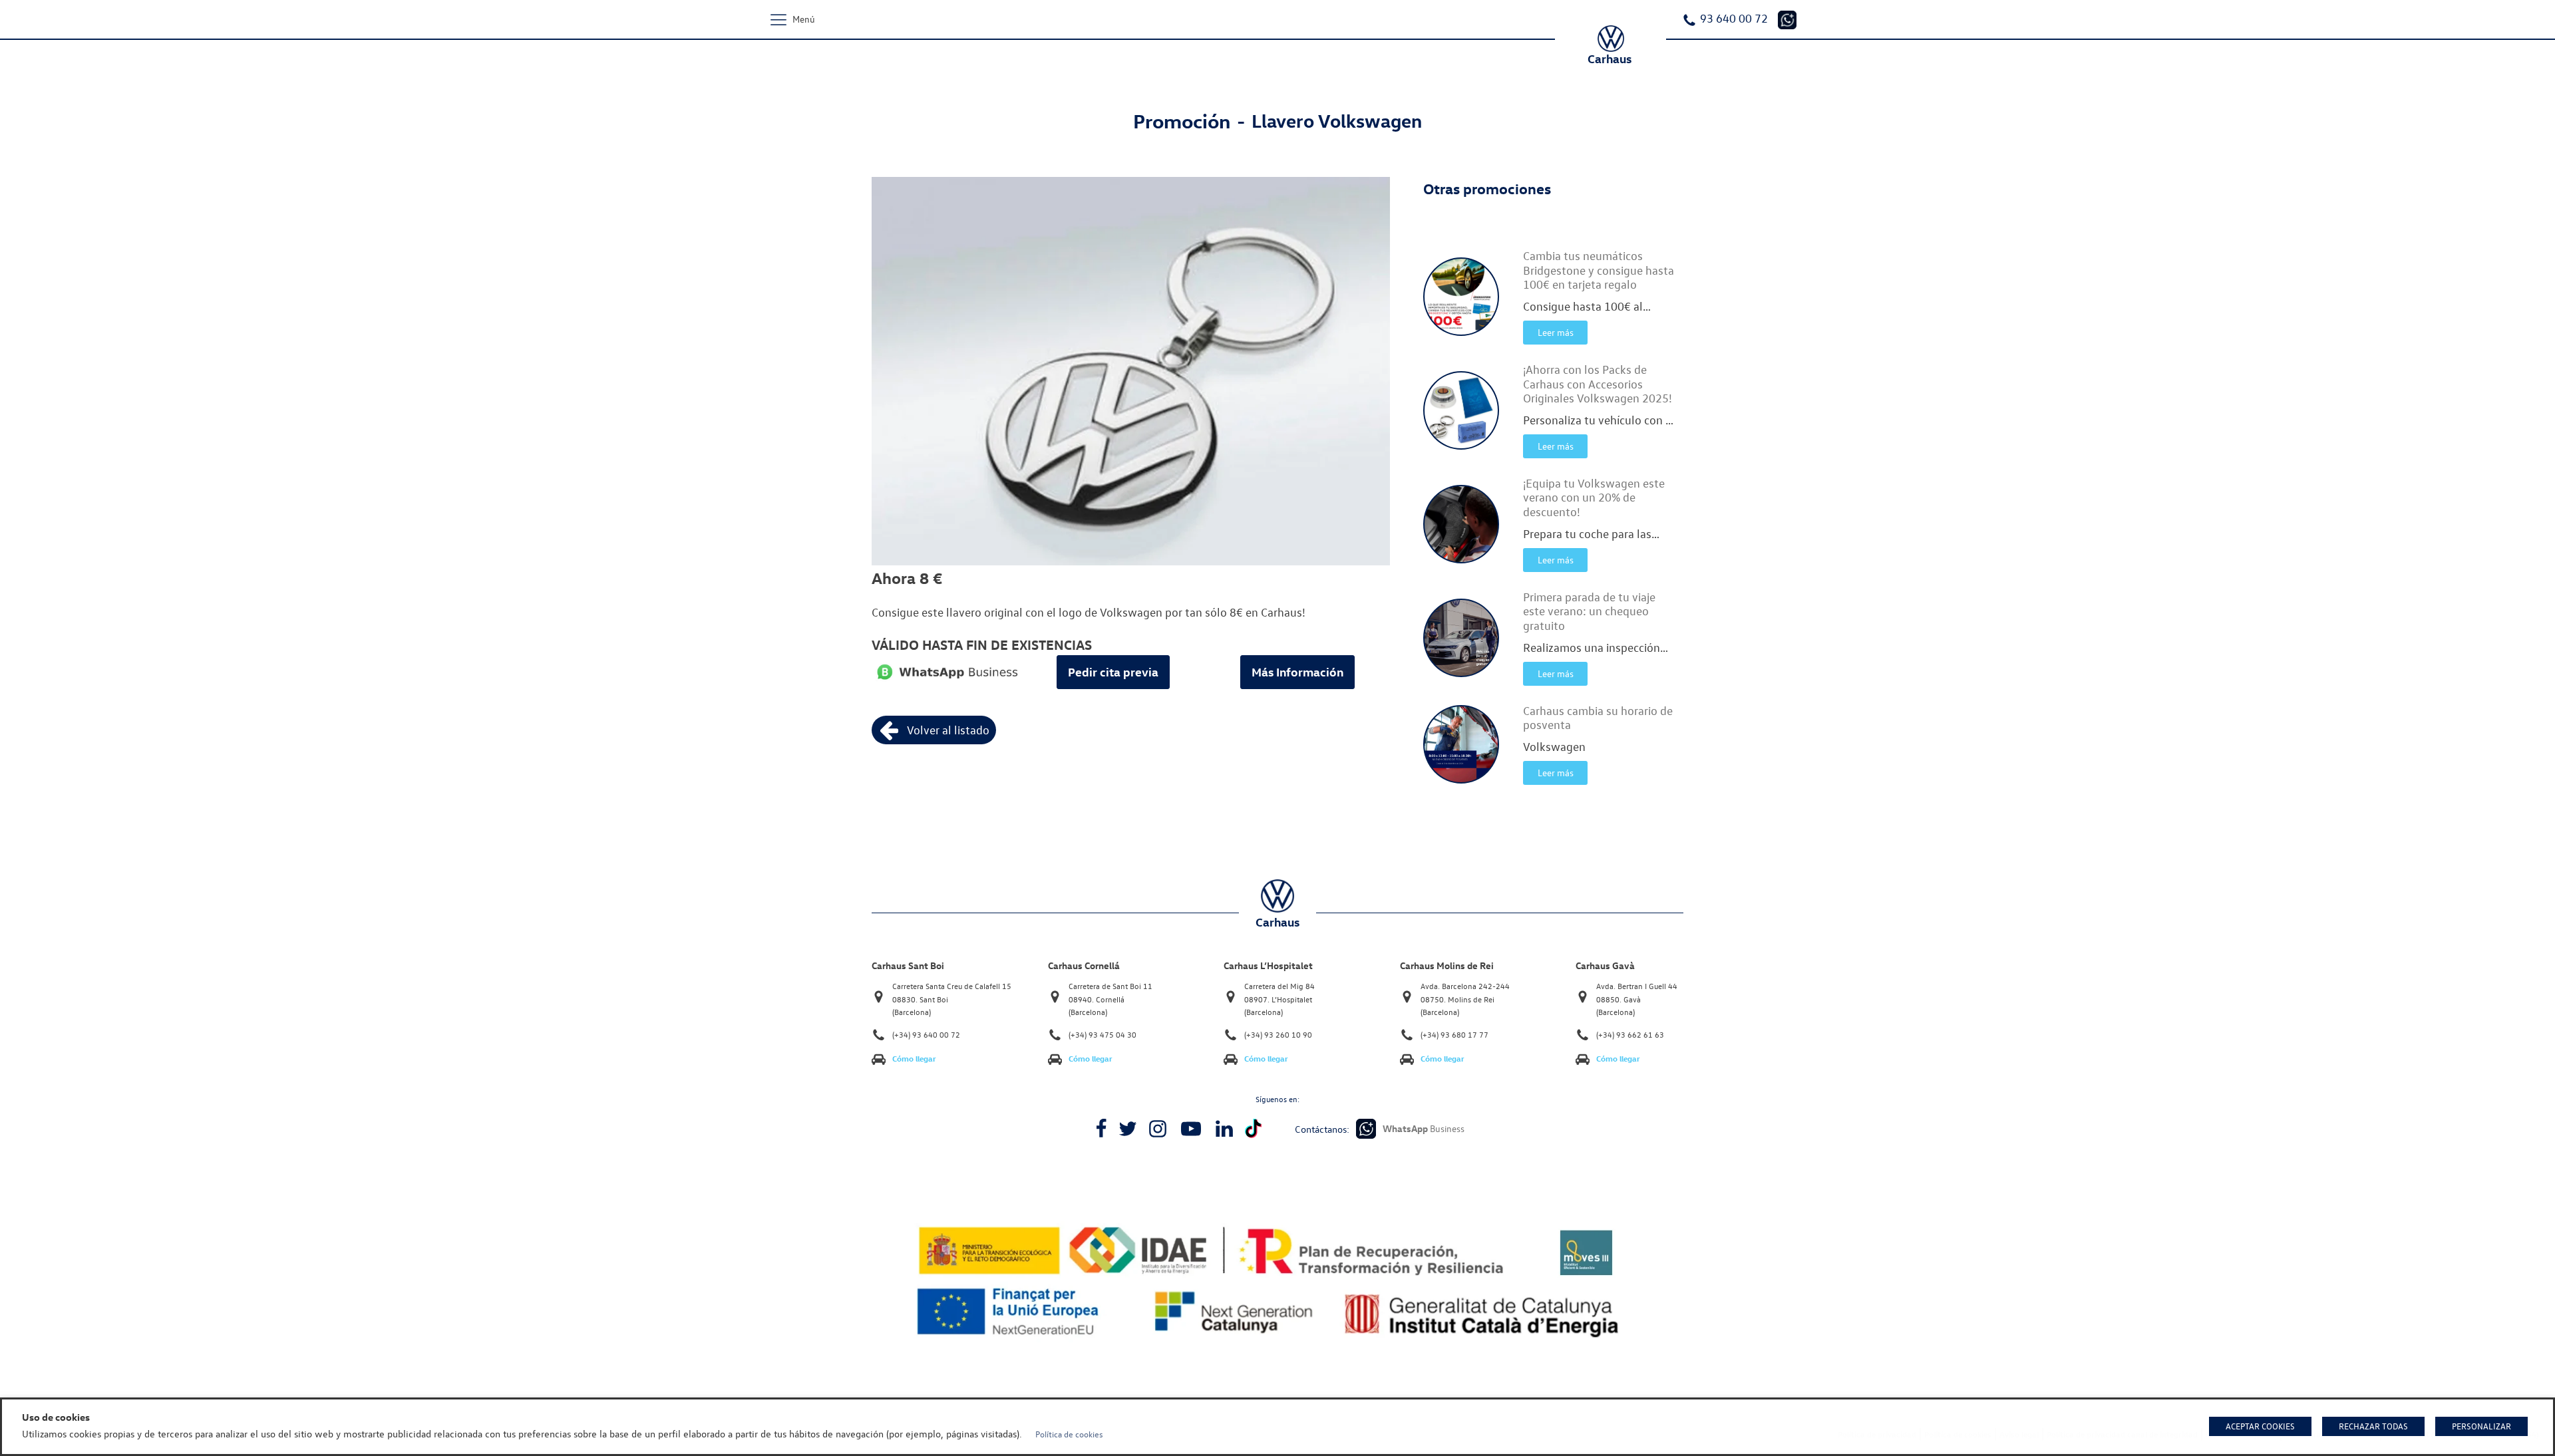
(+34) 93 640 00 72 (926, 1035)
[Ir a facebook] (1101, 1129)
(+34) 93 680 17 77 (1454, 1035)
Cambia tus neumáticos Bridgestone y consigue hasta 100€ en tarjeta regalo (1599, 270)
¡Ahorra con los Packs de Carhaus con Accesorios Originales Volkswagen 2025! (1598, 384)
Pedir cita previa (1113, 672)
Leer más (1556, 332)
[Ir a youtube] (1191, 1129)
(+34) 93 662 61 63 (1630, 1035)
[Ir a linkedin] (1224, 1129)
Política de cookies (1069, 1434)
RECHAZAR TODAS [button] (2373, 1426)
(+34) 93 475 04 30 (1103, 1035)
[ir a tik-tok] (1253, 1128)
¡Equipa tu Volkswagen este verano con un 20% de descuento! (1594, 498)
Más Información (1297, 672)
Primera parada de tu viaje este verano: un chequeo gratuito (1589, 611)
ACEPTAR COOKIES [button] (2260, 1426)
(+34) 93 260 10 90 (1278, 1035)
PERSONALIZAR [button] (2481, 1426)
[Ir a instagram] (1158, 1129)
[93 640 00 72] (1787, 20)
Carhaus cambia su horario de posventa (1598, 718)
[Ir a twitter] (1128, 1129)
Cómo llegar (914, 1059)
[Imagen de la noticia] (1461, 297)
